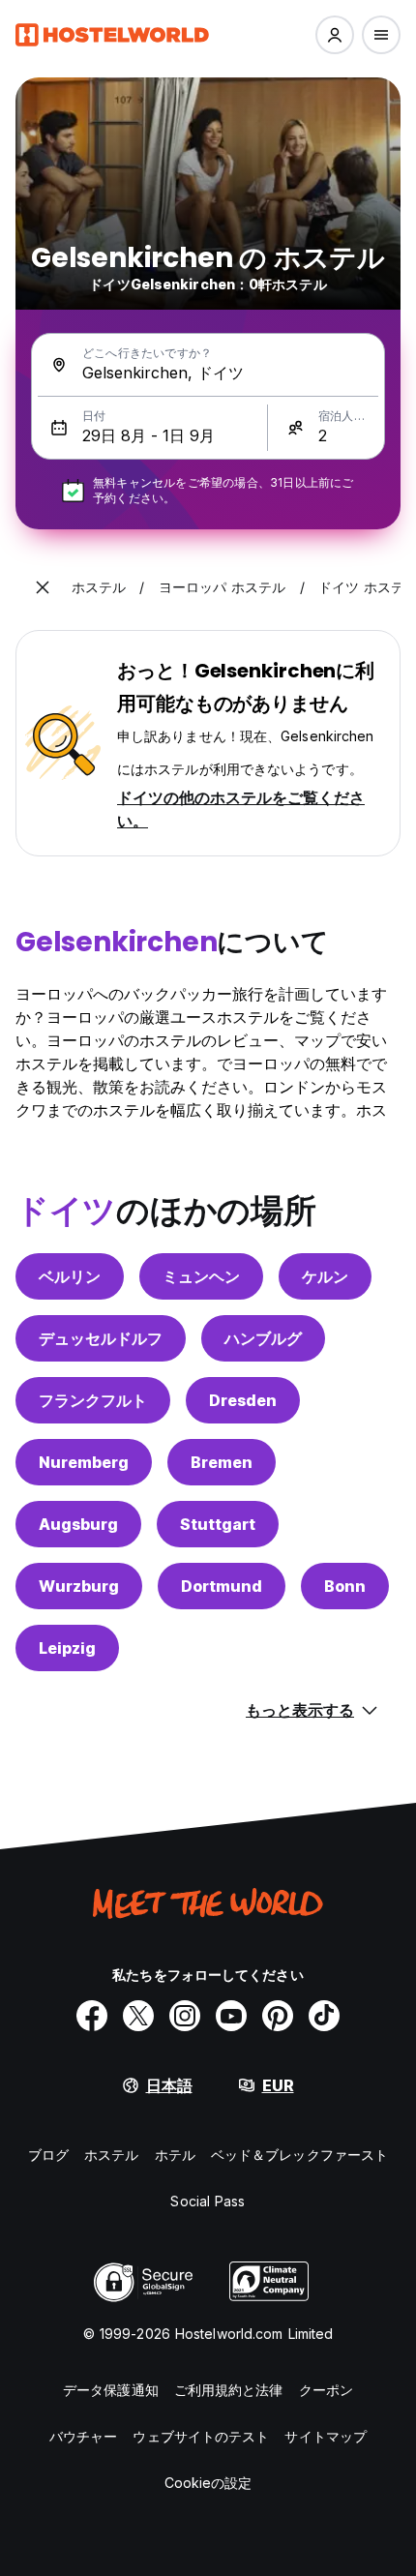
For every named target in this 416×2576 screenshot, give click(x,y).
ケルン (325, 1276)
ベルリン (70, 1276)
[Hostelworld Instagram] (185, 2016)
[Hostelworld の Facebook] (92, 2016)
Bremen (222, 1462)
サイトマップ (326, 2436)
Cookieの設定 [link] (208, 2483)
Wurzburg (79, 1586)
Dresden (243, 1400)
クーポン (326, 2390)
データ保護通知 (111, 2390)
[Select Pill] (335, 35)
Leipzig (67, 1648)
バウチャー (84, 2436)
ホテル (175, 2155)
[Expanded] (43, 587)
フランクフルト (93, 1400)
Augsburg (78, 1524)
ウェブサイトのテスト (201, 2436)
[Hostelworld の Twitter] (138, 2016)
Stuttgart (218, 1524)
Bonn (345, 1586)
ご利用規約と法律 (229, 2390)
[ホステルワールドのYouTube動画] (231, 2016)
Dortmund (222, 1586)
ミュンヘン (201, 1276)
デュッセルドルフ (101, 1338)
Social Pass (208, 2201)
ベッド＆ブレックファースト (299, 2155)
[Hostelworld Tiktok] (324, 2016)
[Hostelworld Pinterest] (278, 2016)
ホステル (111, 2155)
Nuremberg (84, 1462)
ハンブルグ (263, 1338)
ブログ (48, 2155)
